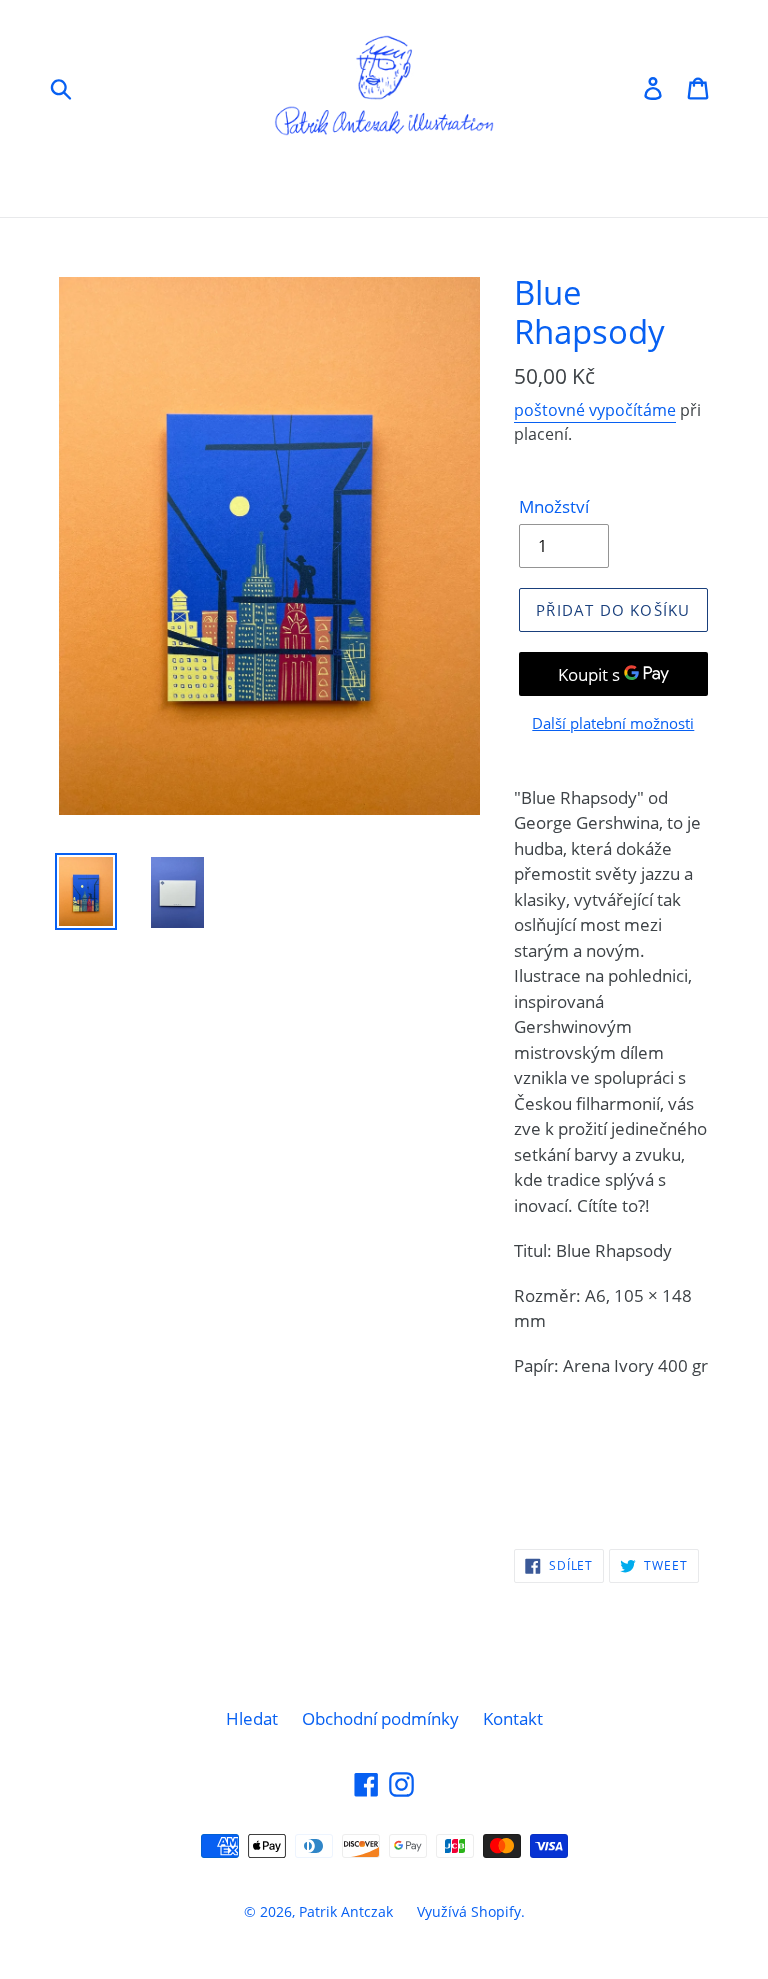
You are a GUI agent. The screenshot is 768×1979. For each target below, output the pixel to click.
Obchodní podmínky (380, 1718)
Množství (554, 506)
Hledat (252, 1718)
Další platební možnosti (613, 723)
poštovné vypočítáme (595, 410)
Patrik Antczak (346, 1911)
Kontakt (513, 1718)
